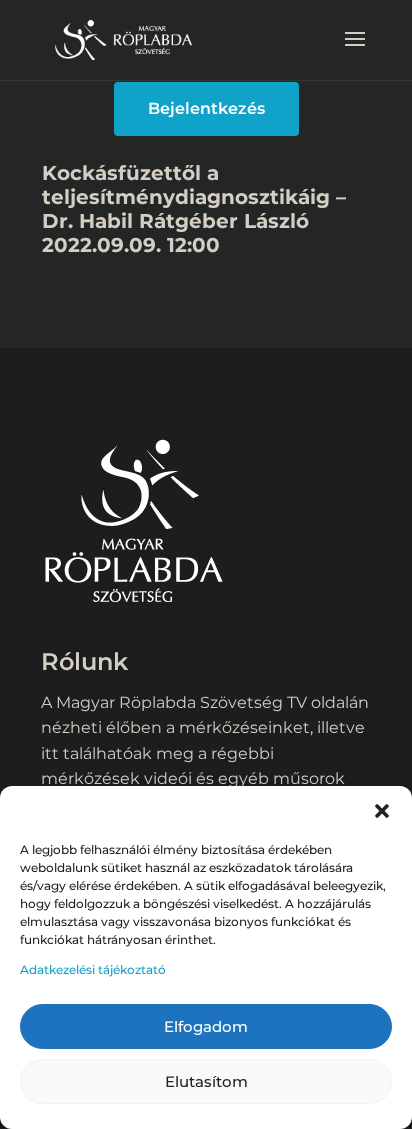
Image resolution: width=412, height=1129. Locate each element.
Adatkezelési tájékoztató (93, 969)
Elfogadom (206, 1026)
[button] (382, 811)
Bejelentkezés (206, 108)
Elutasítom (206, 1081)
